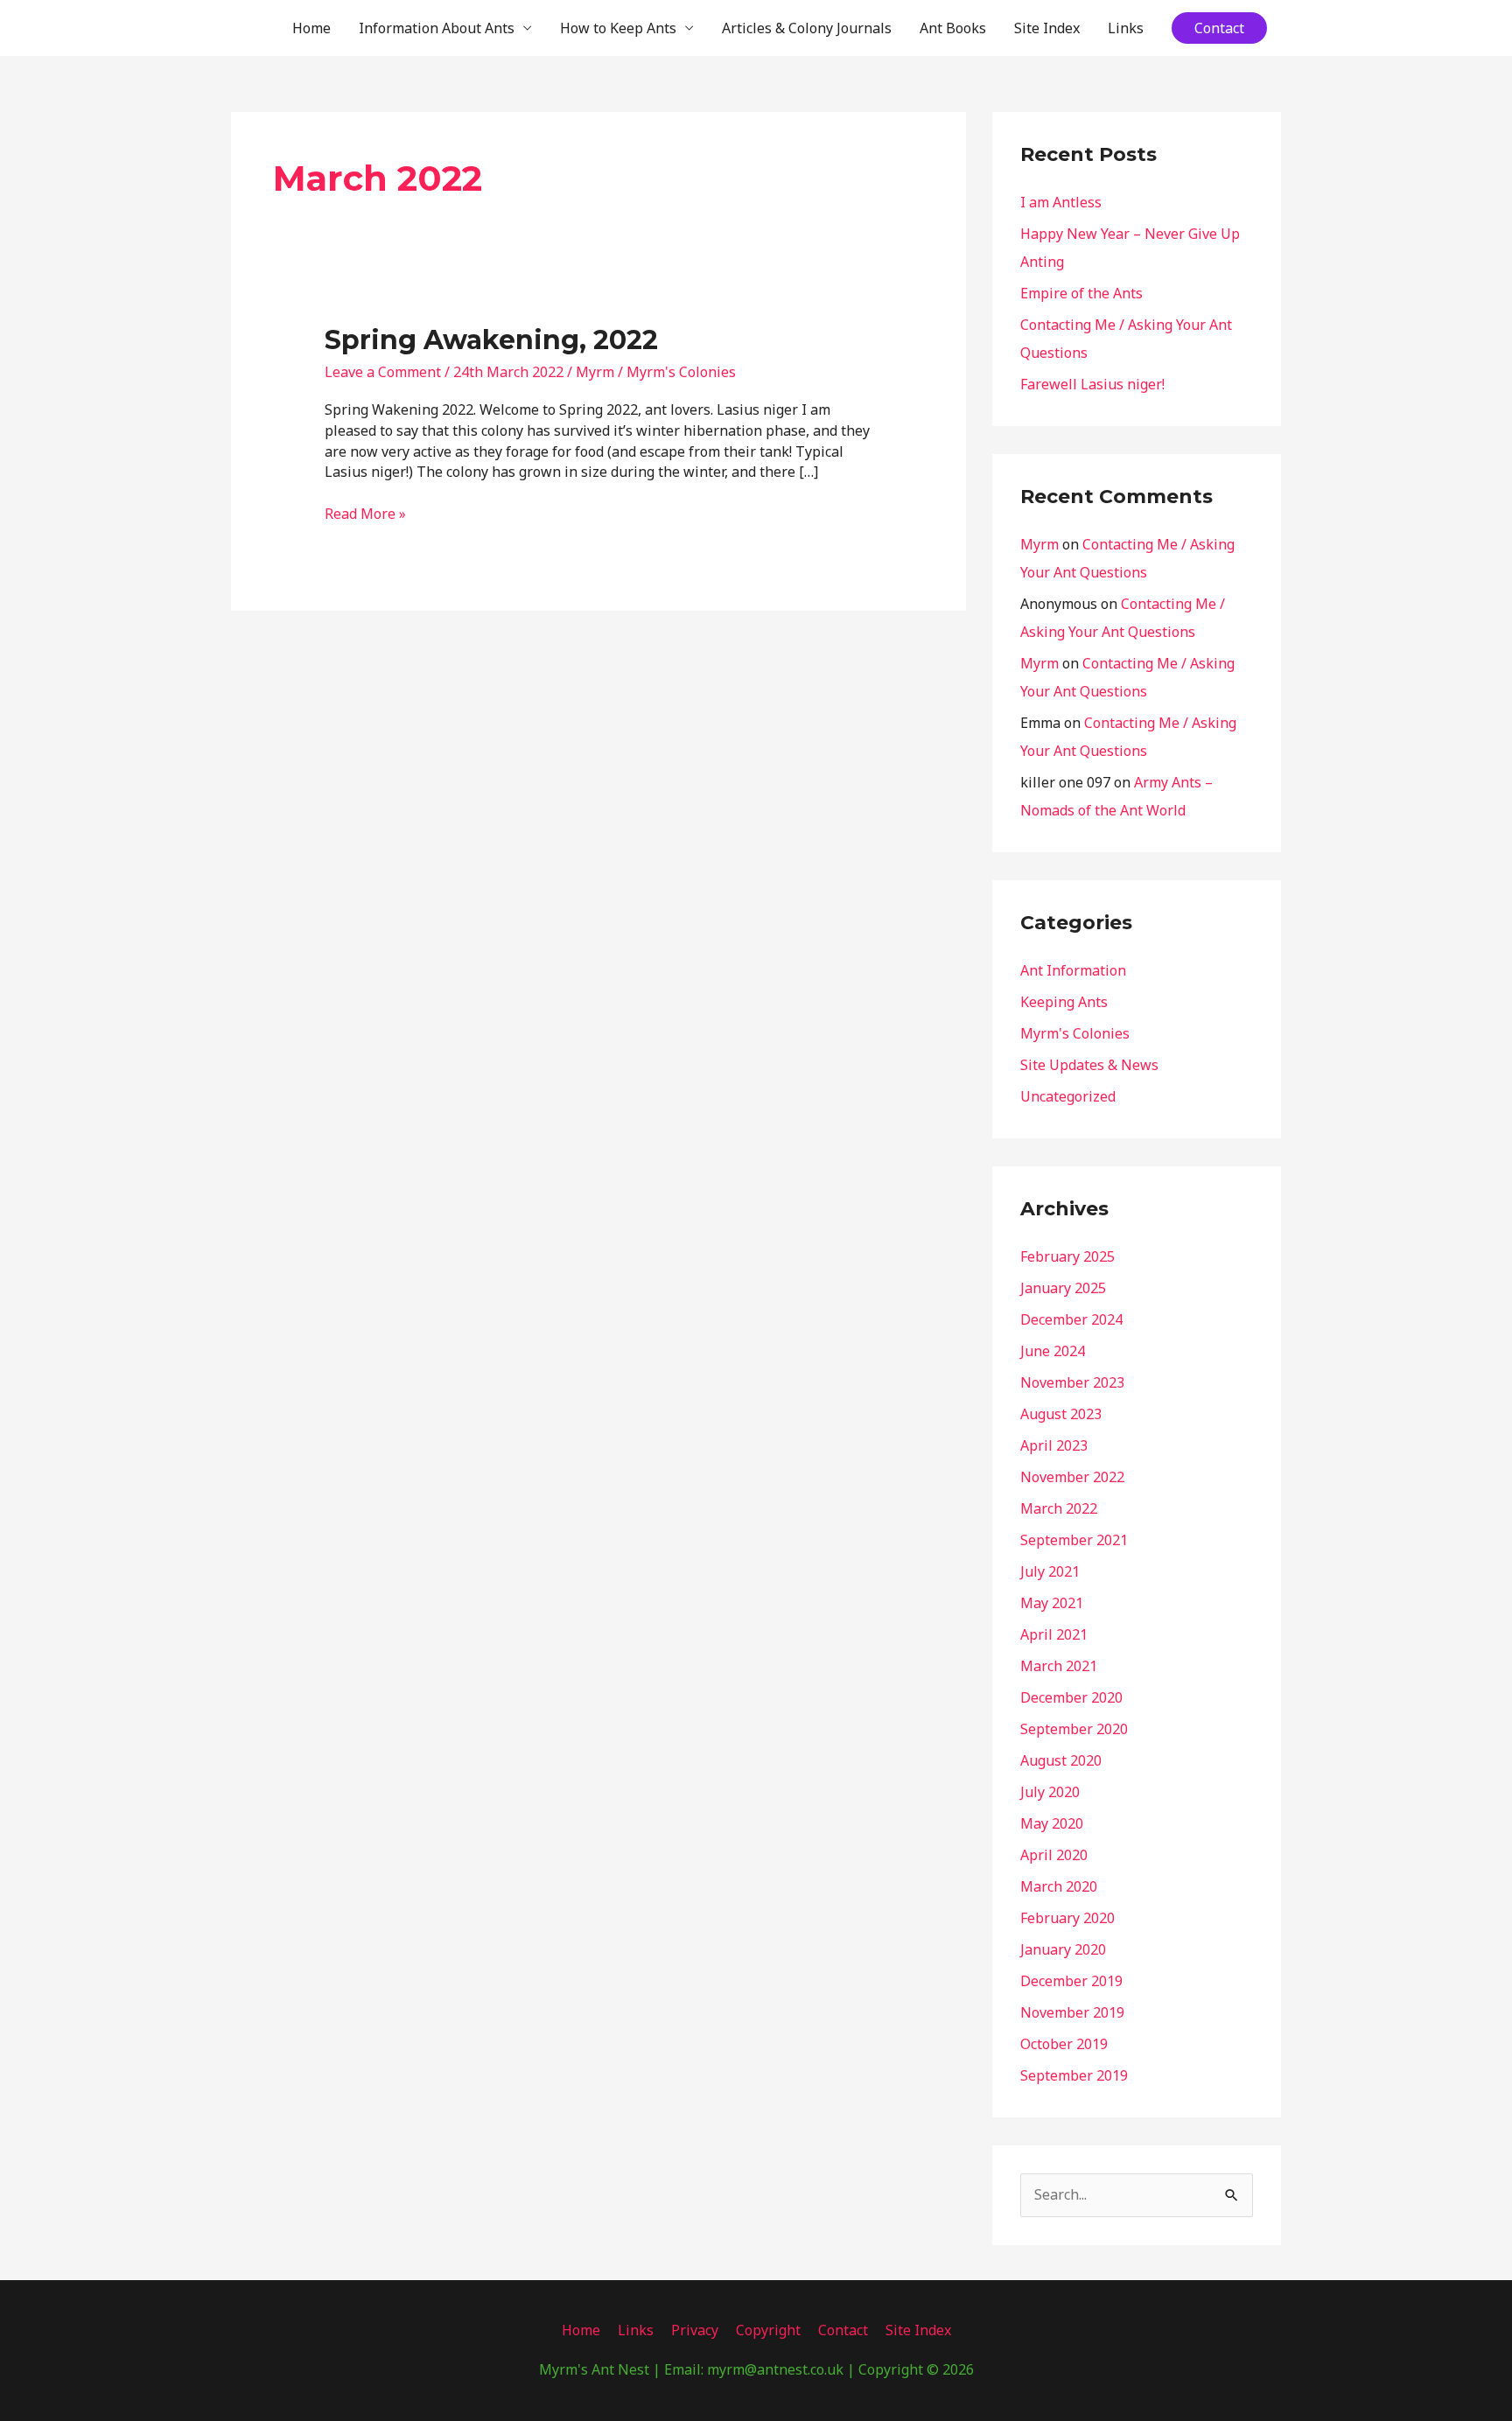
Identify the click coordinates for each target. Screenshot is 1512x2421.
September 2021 (1074, 1540)
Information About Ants (437, 28)
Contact (843, 2330)
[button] (1219, 28)
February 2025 (1067, 1256)
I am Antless (1061, 202)
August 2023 (1061, 1414)
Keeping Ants (1064, 1002)
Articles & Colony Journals (807, 28)
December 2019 (1071, 1981)
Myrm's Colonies (681, 372)
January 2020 (1063, 1949)
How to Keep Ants (618, 28)
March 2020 (1059, 1886)
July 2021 (1050, 1571)
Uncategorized (1068, 1096)
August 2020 (1061, 1760)
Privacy (695, 2330)
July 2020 (1050, 1792)
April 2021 (1054, 1634)
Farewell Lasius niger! (1092, 384)
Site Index (1047, 28)
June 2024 (1053, 1351)
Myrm (1039, 544)
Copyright (768, 2330)
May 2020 (1052, 1823)
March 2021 (1059, 1666)
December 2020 (1071, 1697)
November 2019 (1072, 2012)
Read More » (365, 514)
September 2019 (1074, 2075)
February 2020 (1067, 1918)
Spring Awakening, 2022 (491, 340)
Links (1126, 28)
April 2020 (1054, 1855)
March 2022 (1059, 1508)
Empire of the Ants (1081, 293)
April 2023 (1054, 1445)
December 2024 (1071, 1319)
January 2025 (1063, 1288)
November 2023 (1072, 1382)
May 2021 (1052, 1603)
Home (311, 28)
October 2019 (1064, 2044)
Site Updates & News (1089, 1065)
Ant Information (1073, 970)
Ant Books (953, 28)
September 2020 (1074, 1729)
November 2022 (1072, 1477)
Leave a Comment (383, 372)
